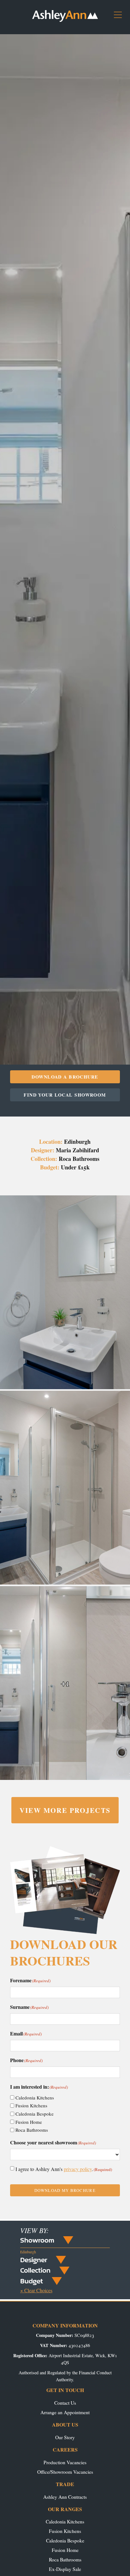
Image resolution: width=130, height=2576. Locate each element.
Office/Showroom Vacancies (65, 2472)
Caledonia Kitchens (35, 2098)
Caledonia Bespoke (35, 2114)
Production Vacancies (65, 2462)
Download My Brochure (65, 2190)
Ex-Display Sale (65, 2569)
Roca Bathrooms (32, 2130)
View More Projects (65, 1810)
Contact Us (65, 2403)
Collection (35, 2270)
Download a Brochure (65, 1077)
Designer (34, 2260)
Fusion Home (29, 2122)
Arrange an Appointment (65, 2412)
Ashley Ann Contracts (65, 2497)
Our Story (65, 2437)
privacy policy (78, 2169)
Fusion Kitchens (31, 2105)
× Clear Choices (36, 2290)
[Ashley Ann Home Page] (65, 20)
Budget (32, 2281)
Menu (120, 17)
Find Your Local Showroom (65, 1095)
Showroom (37, 2240)
